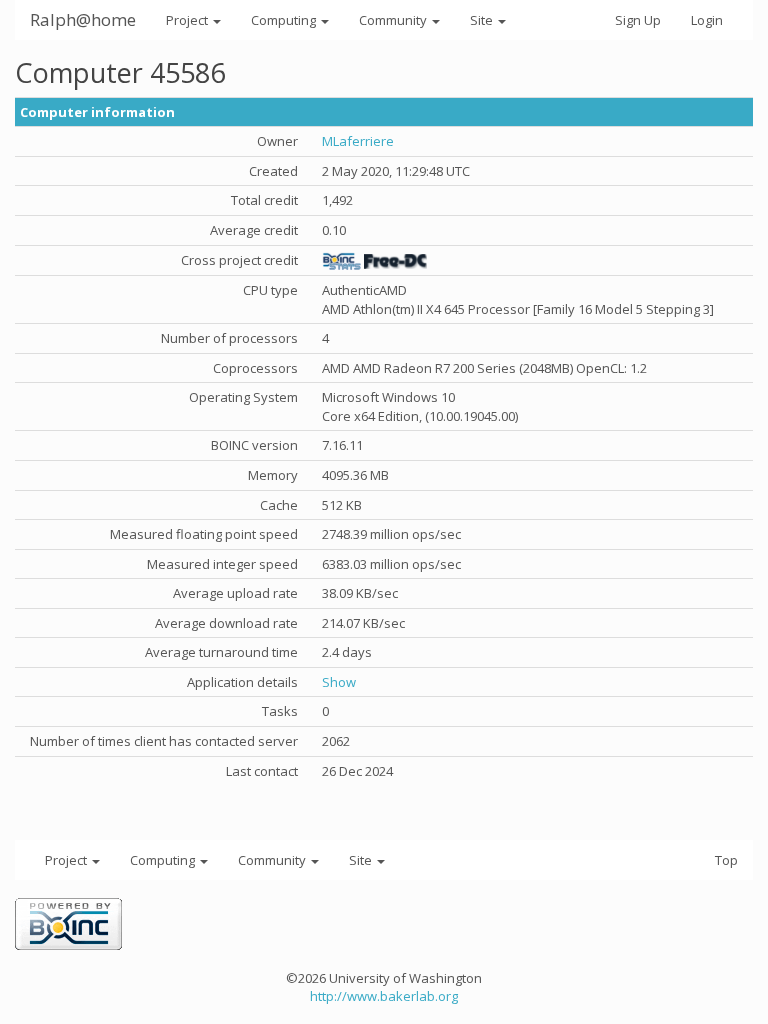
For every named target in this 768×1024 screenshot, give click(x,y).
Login (707, 20)
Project (188, 20)
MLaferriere (358, 141)
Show (339, 682)
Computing (285, 20)
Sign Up (638, 20)
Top (726, 860)
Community (394, 20)
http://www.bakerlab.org (384, 996)
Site (483, 20)
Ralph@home (83, 19)
